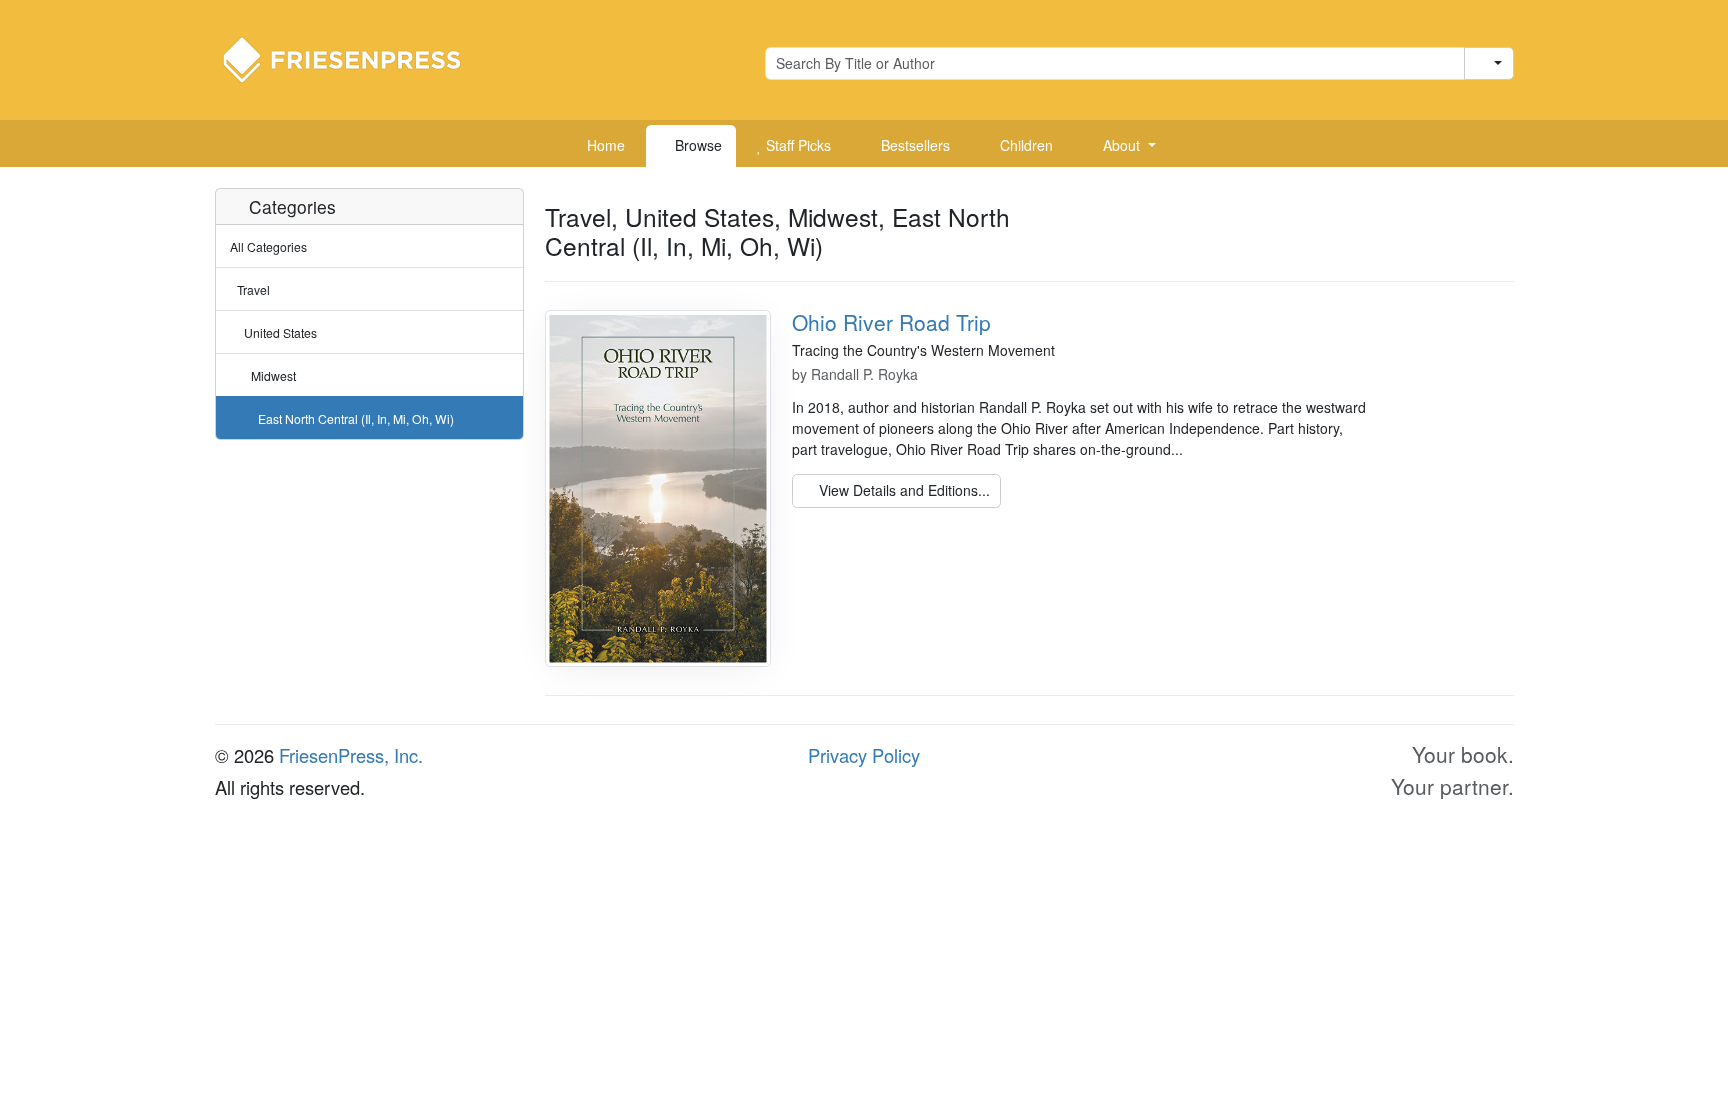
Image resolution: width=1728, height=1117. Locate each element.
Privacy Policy (864, 755)
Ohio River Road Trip (891, 322)
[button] (1122, 146)
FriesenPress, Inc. (351, 755)
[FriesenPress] (355, 58)
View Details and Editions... (902, 490)
